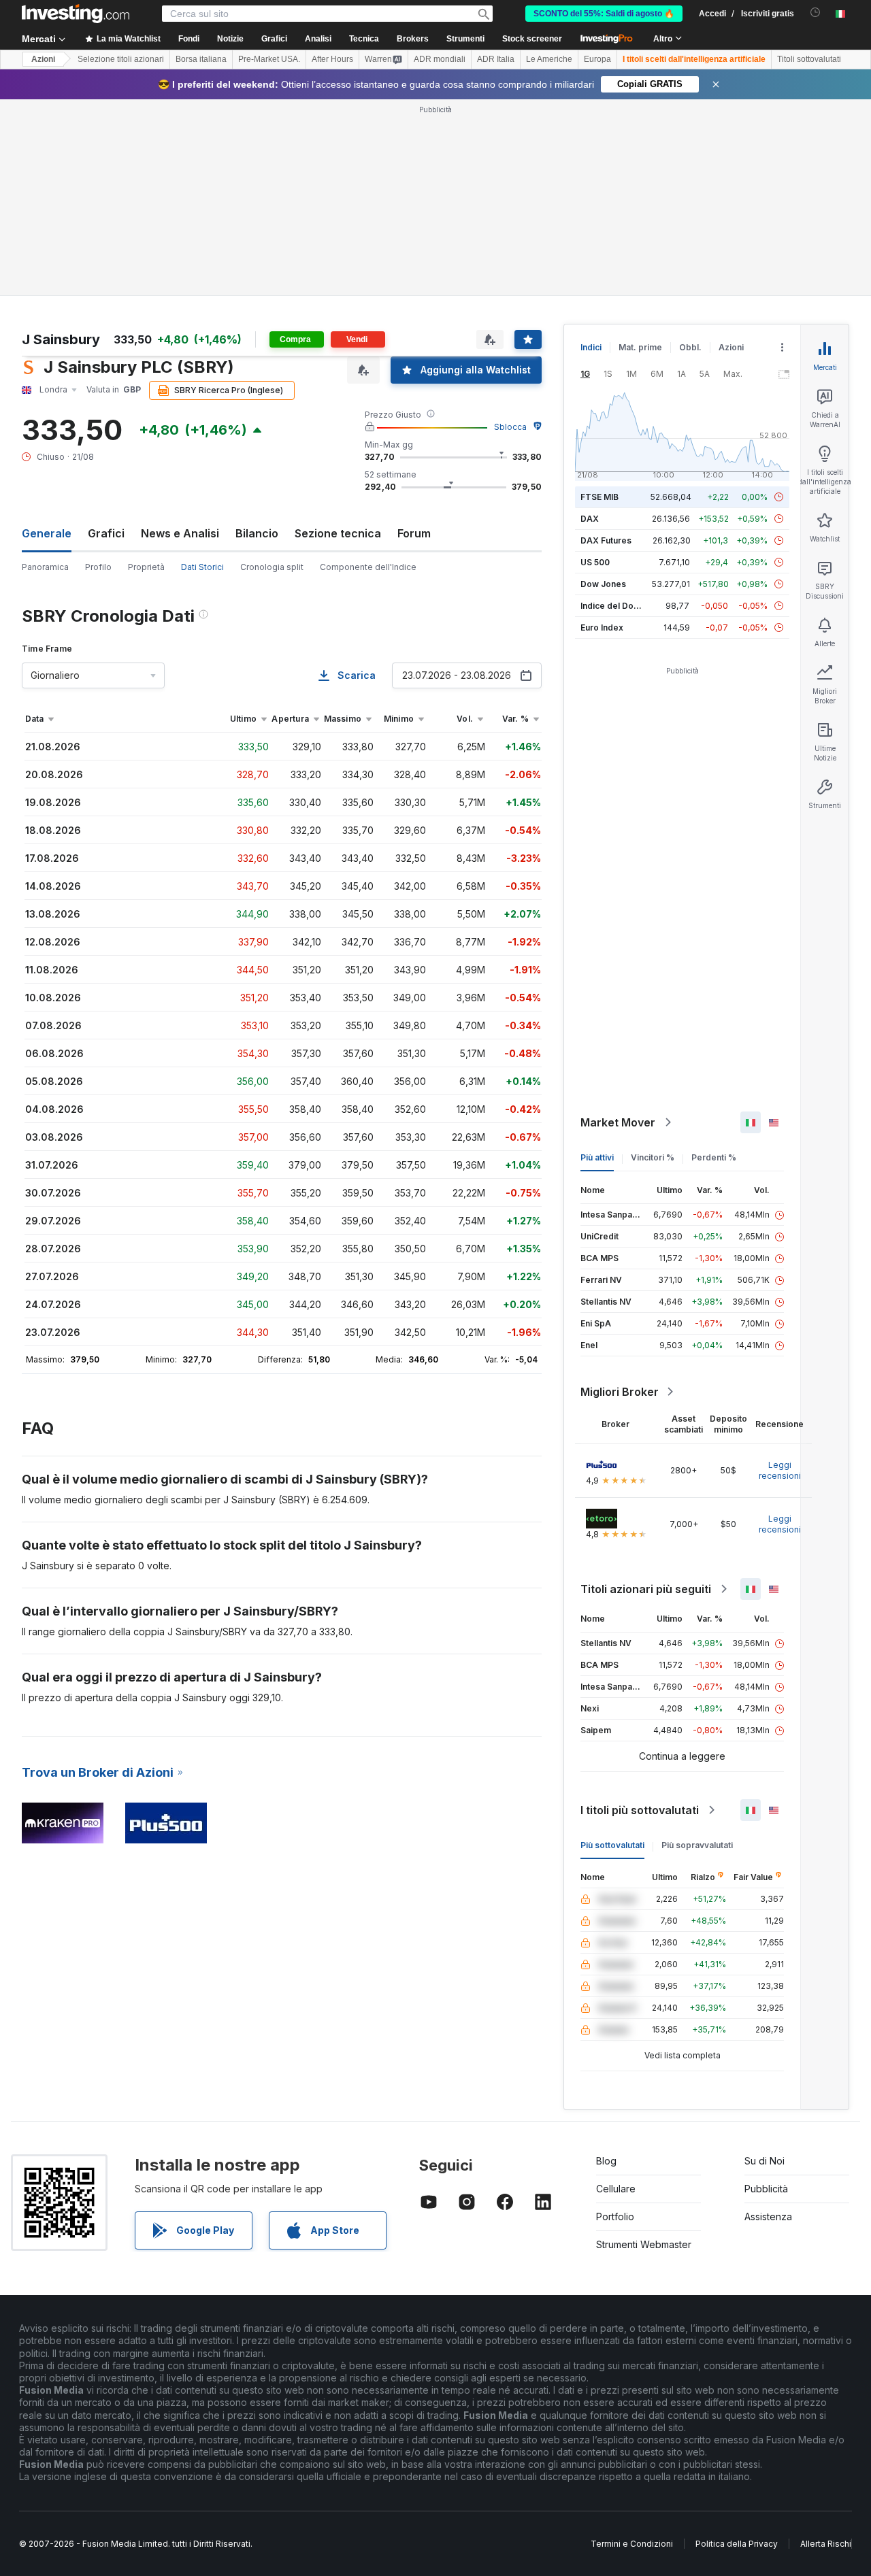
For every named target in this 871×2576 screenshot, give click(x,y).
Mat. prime (640, 347)
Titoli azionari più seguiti (646, 1589)
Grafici (106, 533)
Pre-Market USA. (269, 59)
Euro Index (602, 628)
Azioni (43, 59)
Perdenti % (714, 1157)
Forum (414, 533)
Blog (606, 2161)
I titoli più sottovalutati (640, 1810)
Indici (591, 347)
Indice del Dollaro (616, 606)
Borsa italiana (201, 59)
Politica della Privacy (737, 2544)
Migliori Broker (620, 1392)
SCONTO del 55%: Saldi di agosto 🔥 (604, 14)
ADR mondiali (440, 59)
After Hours (332, 59)
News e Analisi (180, 533)
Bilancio (257, 533)
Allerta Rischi (826, 2544)
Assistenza (768, 2217)
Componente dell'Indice (368, 567)
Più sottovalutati (612, 1845)
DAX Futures (606, 540)
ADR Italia (496, 59)
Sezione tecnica (338, 533)
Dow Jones (603, 584)
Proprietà (146, 567)
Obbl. (690, 347)
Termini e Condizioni (632, 2544)
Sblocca (510, 427)
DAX (590, 519)
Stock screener (532, 39)
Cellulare (616, 2189)
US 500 (595, 562)
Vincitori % (653, 1157)
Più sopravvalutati (697, 1845)
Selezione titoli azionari (121, 59)
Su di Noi (765, 2161)
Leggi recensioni (780, 1470)
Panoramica (45, 567)
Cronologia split (272, 567)
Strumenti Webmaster (644, 2244)
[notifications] (816, 13)
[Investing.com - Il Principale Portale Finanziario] (76, 14)
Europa (597, 59)
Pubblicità (766, 2189)
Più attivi (597, 1157)
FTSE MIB (599, 497)
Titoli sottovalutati (809, 59)
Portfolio (615, 2217)
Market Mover (618, 1122)
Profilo (98, 567)
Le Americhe (549, 59)
